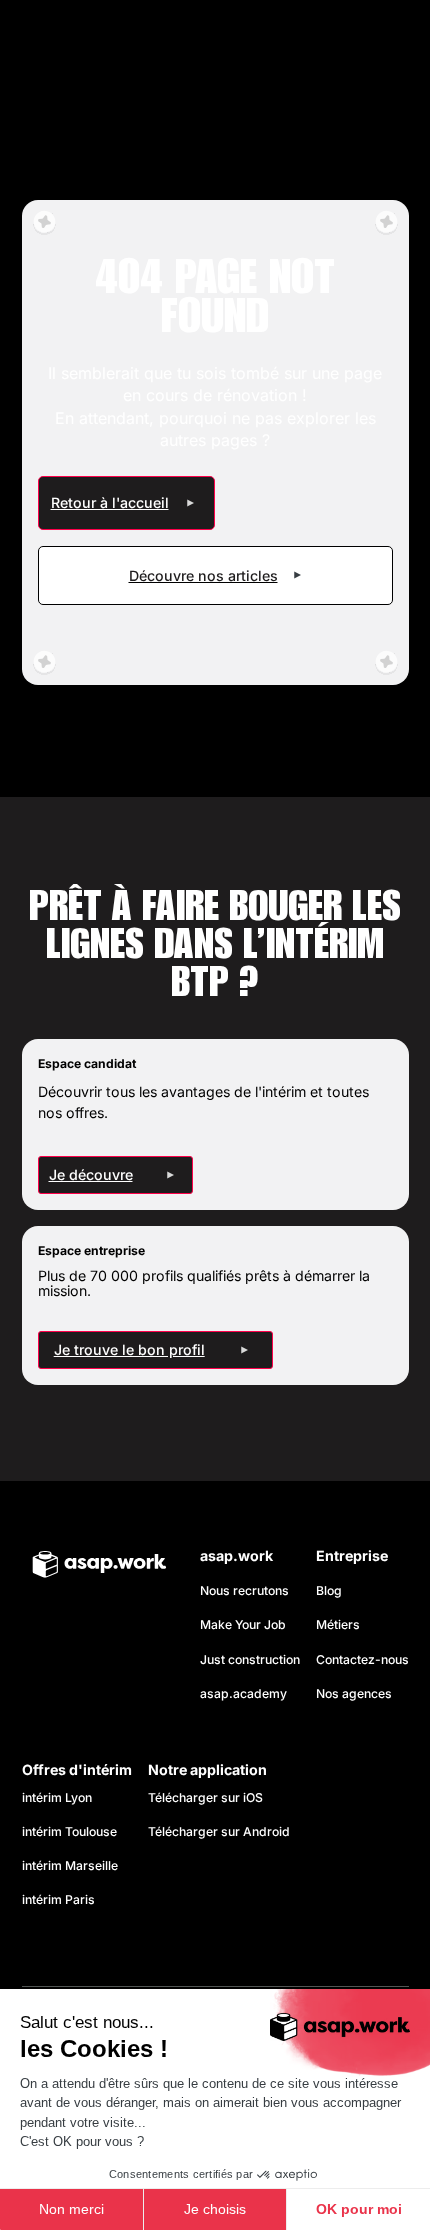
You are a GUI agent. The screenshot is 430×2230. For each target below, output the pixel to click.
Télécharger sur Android (219, 1831)
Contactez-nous (362, 1659)
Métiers (338, 1624)
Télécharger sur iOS (205, 1797)
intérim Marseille (73, 1865)
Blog (329, 1590)
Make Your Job (243, 1624)
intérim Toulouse (69, 1831)
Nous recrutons (244, 1590)
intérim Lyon (57, 1797)
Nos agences (354, 1693)
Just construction (250, 1659)
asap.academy (243, 1693)
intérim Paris (58, 1899)
